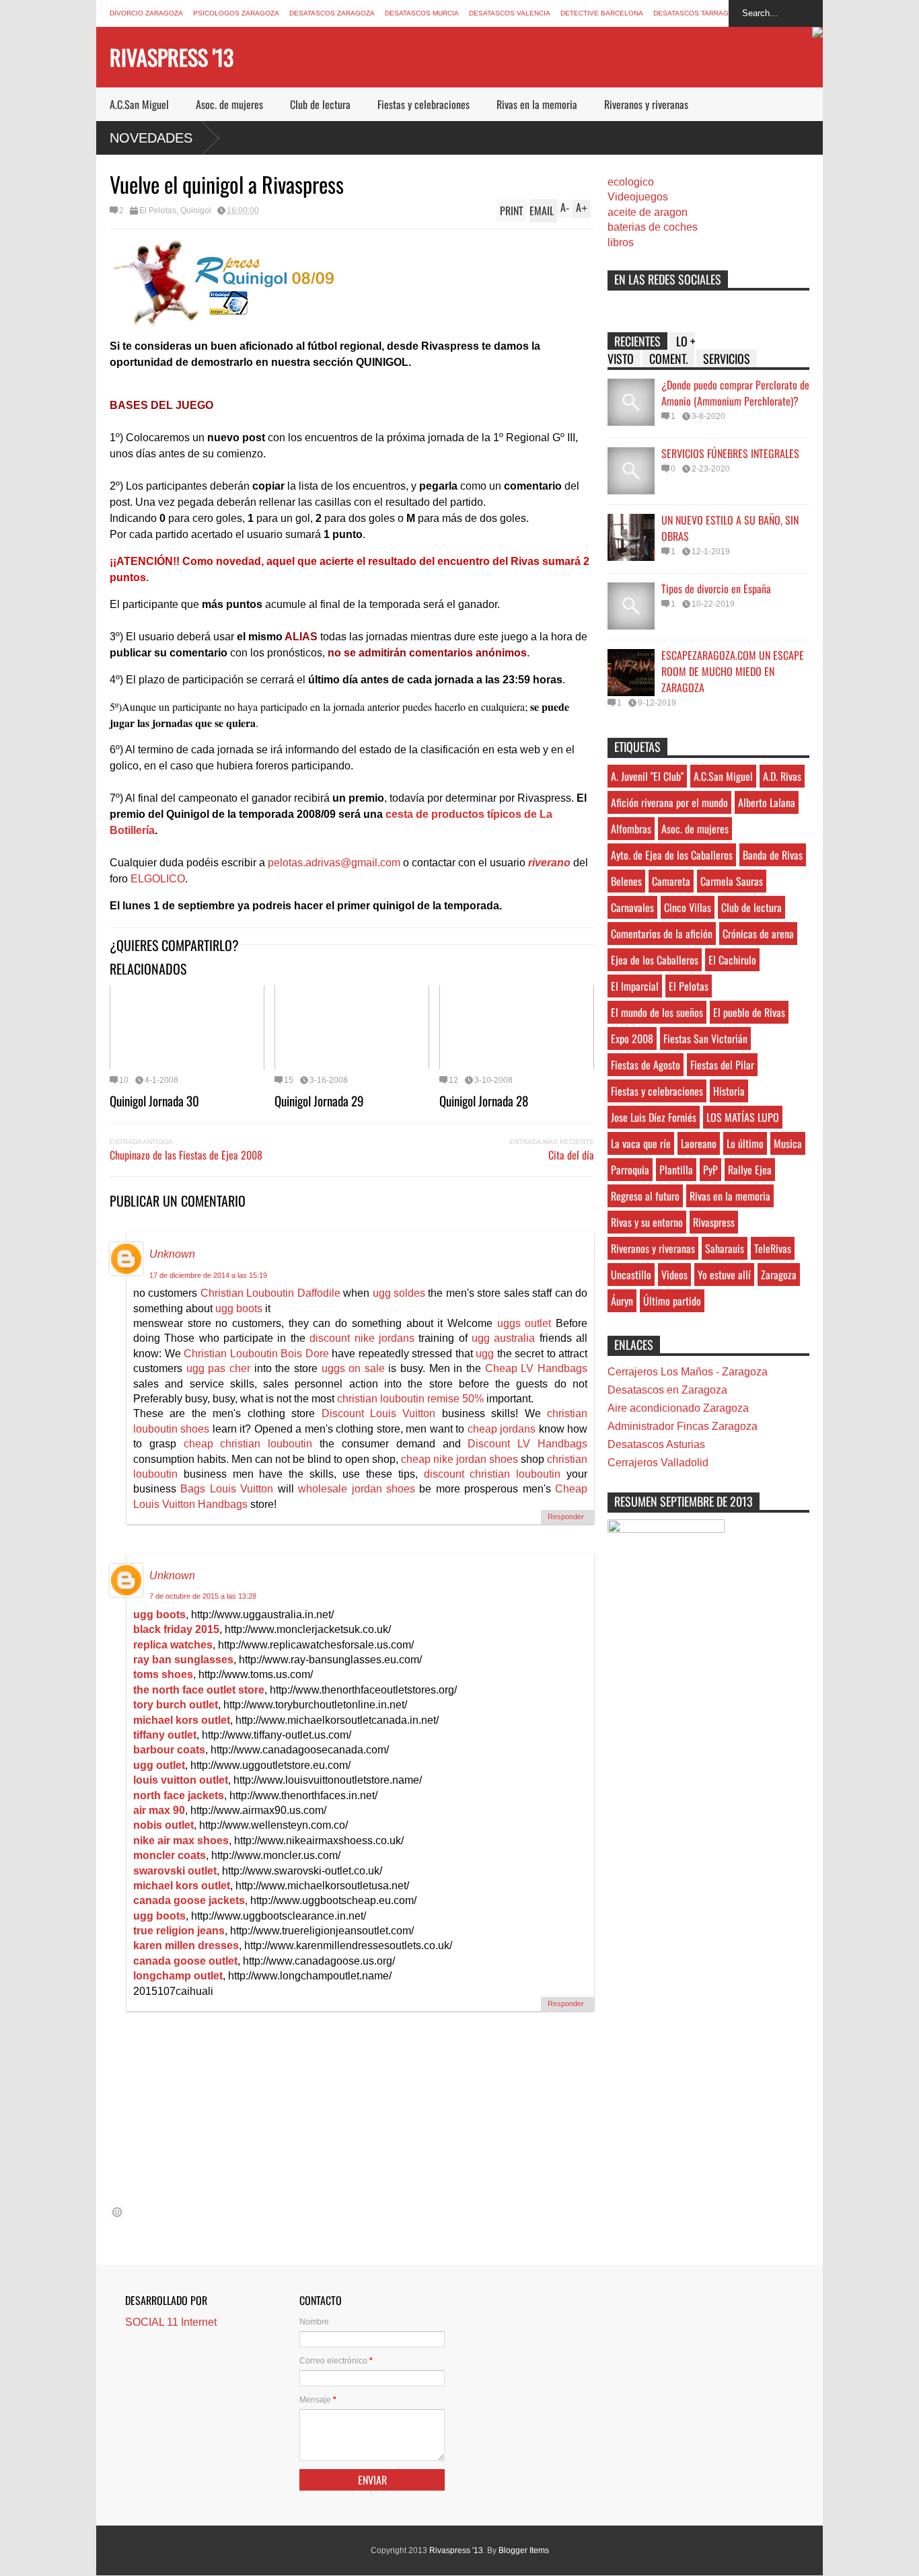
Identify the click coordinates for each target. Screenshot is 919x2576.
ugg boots (239, 1309)
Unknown (172, 1254)
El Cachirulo (732, 960)
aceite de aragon (648, 212)
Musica (788, 1143)
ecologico (631, 182)
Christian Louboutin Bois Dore (256, 1354)
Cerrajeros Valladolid (658, 1463)
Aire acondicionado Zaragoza (678, 1408)
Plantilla (676, 1170)
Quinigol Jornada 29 (319, 1100)
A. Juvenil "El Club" (647, 776)
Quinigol (196, 211)
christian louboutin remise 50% (410, 1399)
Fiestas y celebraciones (424, 104)
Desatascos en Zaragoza (667, 1390)
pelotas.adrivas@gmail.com (334, 863)
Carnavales (632, 907)
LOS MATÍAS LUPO (743, 1117)
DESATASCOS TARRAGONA (698, 13)
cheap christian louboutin (248, 1444)
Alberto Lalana (767, 802)
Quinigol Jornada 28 (484, 1100)
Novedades (151, 138)
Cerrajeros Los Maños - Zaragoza (688, 1372)
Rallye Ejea (750, 1170)
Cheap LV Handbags (536, 1368)
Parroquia (630, 1170)
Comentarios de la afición (662, 934)
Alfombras (631, 829)
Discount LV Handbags (527, 1444)
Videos (674, 1275)
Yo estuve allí (724, 1275)
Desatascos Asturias (656, 1444)
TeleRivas (773, 1248)
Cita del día (571, 1155)
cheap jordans (503, 1429)
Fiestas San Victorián (705, 1038)
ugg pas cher (218, 1368)
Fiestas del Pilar (722, 1065)
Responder (566, 1517)
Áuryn (622, 1301)
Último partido (672, 1301)
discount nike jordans (362, 1338)
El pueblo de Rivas (749, 1012)
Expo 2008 (632, 1038)
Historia (729, 1091)
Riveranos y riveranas (646, 104)
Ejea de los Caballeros (655, 960)
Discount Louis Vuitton (379, 1413)
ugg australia (503, 1338)
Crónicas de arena (758, 934)
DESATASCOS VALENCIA (510, 13)
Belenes (626, 881)
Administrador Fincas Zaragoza (683, 1426)
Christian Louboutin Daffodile (270, 1293)
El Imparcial (635, 986)
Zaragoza (779, 1275)
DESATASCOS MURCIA (422, 13)
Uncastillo (631, 1275)
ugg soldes (399, 1293)
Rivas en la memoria (537, 104)
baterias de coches (653, 227)
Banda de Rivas (773, 855)
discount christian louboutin (492, 1474)
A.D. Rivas (782, 776)
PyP (710, 1170)
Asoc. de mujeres (229, 104)
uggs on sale (353, 1368)
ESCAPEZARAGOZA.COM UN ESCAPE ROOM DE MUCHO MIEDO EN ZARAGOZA (733, 671)
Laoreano (699, 1143)
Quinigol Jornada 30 (154, 1100)
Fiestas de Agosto (646, 1065)
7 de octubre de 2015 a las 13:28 (203, 1596)
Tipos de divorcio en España (716, 589)
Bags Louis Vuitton (227, 1489)
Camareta (671, 881)
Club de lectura (320, 104)
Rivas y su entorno (647, 1222)
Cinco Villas (688, 907)
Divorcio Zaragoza (146, 13)
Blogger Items (524, 2550)
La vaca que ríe (641, 1143)
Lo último (745, 1143)
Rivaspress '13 (172, 57)
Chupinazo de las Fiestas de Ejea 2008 (186, 1155)
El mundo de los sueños (657, 1012)
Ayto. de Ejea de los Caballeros (672, 855)
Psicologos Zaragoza (236, 13)
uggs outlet (524, 1323)
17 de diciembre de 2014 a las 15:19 (208, 1275)
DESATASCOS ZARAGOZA (332, 13)
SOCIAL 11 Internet (171, 2322)
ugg (485, 1354)
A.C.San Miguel (139, 104)
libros (621, 242)
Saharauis (725, 1248)
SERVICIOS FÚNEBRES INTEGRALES (730, 453)
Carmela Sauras (732, 881)
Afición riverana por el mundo (669, 802)
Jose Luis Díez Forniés (654, 1117)
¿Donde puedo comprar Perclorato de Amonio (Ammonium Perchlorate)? (735, 393)
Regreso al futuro (645, 1196)
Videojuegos (638, 197)
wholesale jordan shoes (357, 1489)
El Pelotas (158, 211)
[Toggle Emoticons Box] (117, 2212)
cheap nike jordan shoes (459, 1459)
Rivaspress (714, 1222)
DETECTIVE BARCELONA (602, 13)
